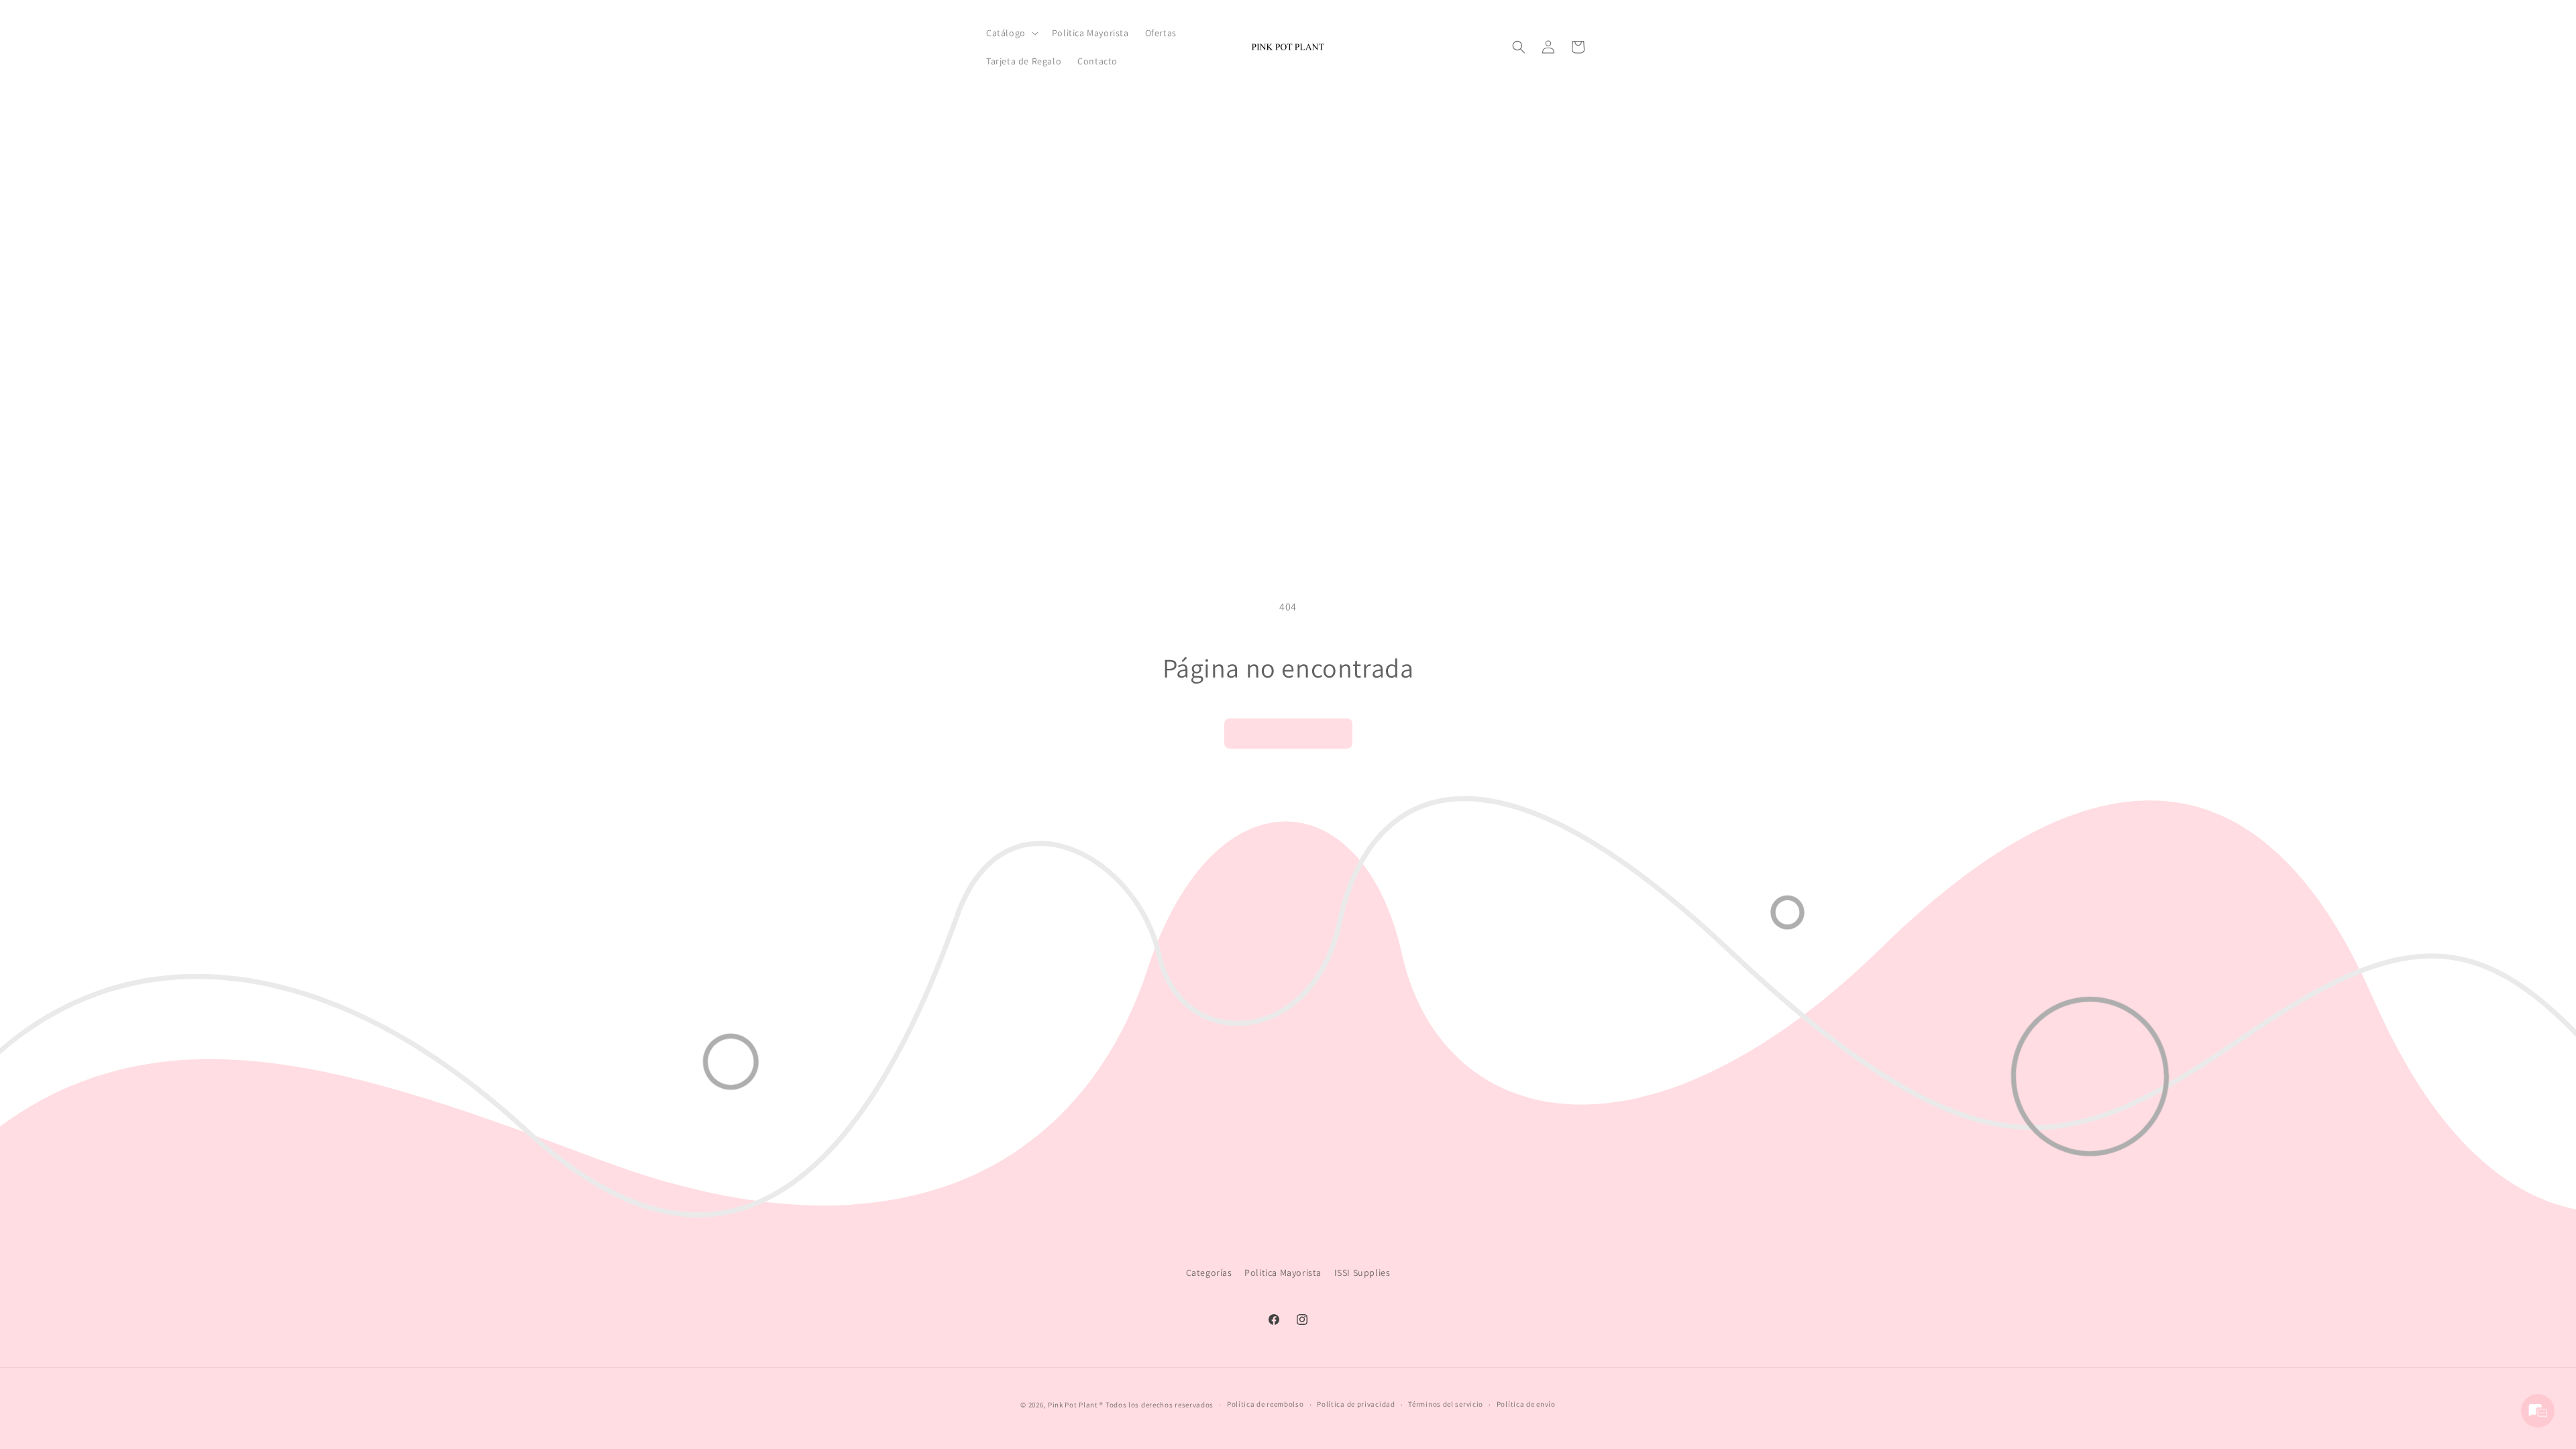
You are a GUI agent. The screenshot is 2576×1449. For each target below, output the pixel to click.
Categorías (1209, 1273)
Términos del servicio (1446, 1404)
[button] (1011, 33)
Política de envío (1526, 1404)
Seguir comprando (1288, 734)
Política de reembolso (1266, 1404)
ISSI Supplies (1362, 1273)
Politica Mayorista (1283, 1273)
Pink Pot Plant (1073, 1405)
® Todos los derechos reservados (1157, 1405)
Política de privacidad (1356, 1404)
